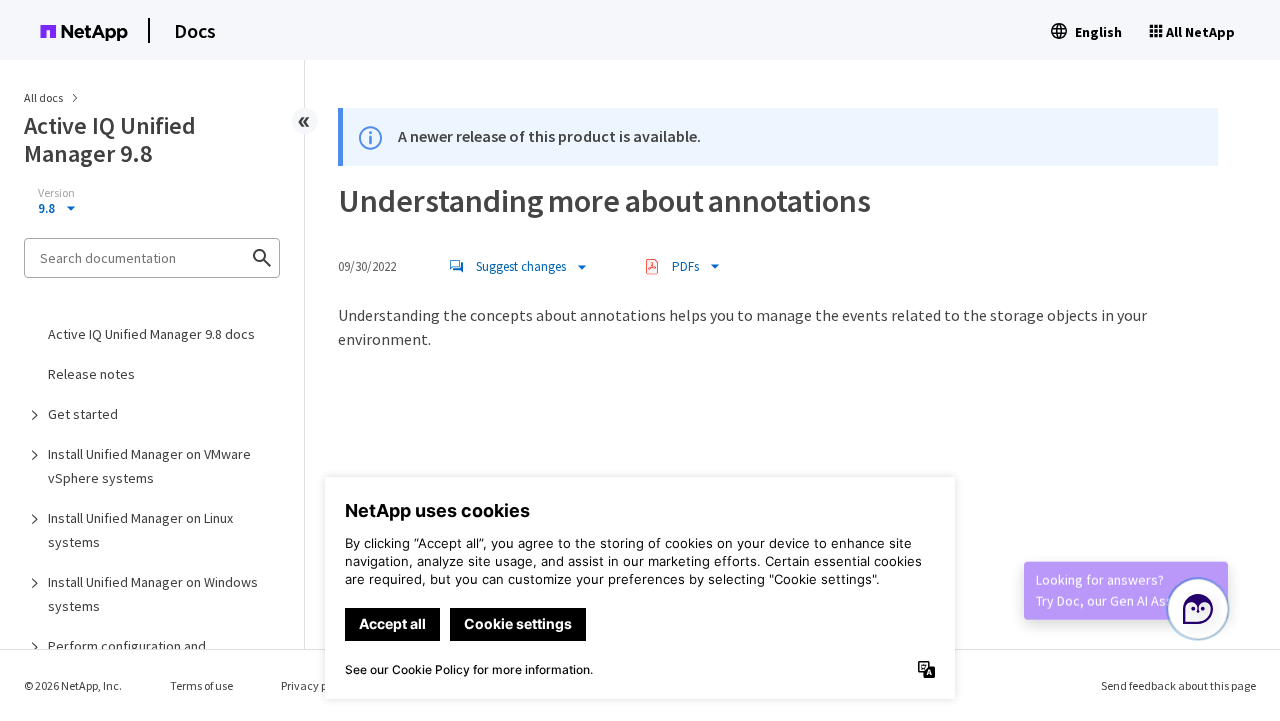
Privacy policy (316, 685)
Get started (83, 414)
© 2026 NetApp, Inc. (73, 685)
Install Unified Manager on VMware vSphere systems (149, 466)
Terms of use (201, 685)
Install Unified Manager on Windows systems (153, 594)
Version (56, 193)
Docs (195, 30)
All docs (43, 97)
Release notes (91, 374)
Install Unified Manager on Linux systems (140, 530)
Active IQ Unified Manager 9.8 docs (151, 334)
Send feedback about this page (1178, 685)
